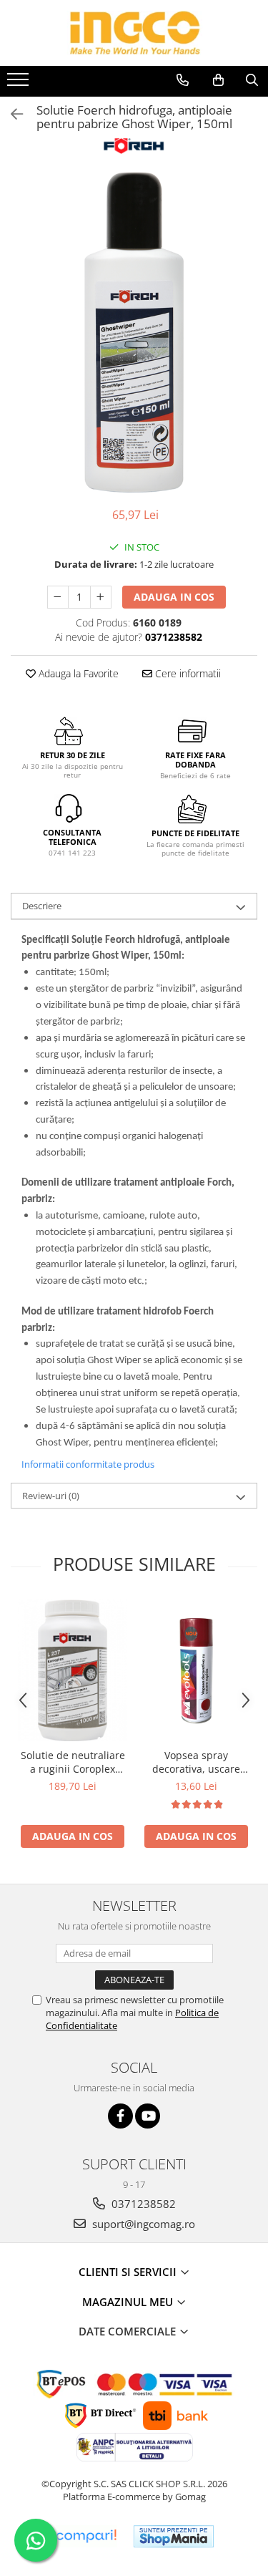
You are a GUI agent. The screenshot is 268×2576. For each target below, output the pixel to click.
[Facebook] (120, 2116)
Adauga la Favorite (77, 673)
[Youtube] (148, 2116)
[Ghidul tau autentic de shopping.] (86, 2536)
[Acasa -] (134, 33)
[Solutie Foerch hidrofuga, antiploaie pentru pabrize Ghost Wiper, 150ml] (134, 332)
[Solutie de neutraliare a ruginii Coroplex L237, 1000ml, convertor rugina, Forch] (73, 1670)
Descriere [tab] (42, 906)
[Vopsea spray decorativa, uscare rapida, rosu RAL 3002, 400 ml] (196, 1671)
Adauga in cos (174, 597)
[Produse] (20, 84)
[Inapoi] (11, 114)
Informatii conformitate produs (88, 1464)
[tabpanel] (134, 332)
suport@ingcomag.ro (142, 2224)
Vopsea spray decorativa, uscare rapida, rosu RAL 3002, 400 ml (196, 1762)
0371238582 (142, 2204)
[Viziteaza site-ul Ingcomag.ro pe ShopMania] (174, 2536)
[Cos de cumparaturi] (218, 80)
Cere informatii (187, 673)
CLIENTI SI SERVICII (129, 2272)
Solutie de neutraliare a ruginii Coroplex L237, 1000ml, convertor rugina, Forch (73, 1762)
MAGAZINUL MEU (129, 2302)
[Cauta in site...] (252, 80)
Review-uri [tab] (51, 1496)
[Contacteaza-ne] (183, 80)
